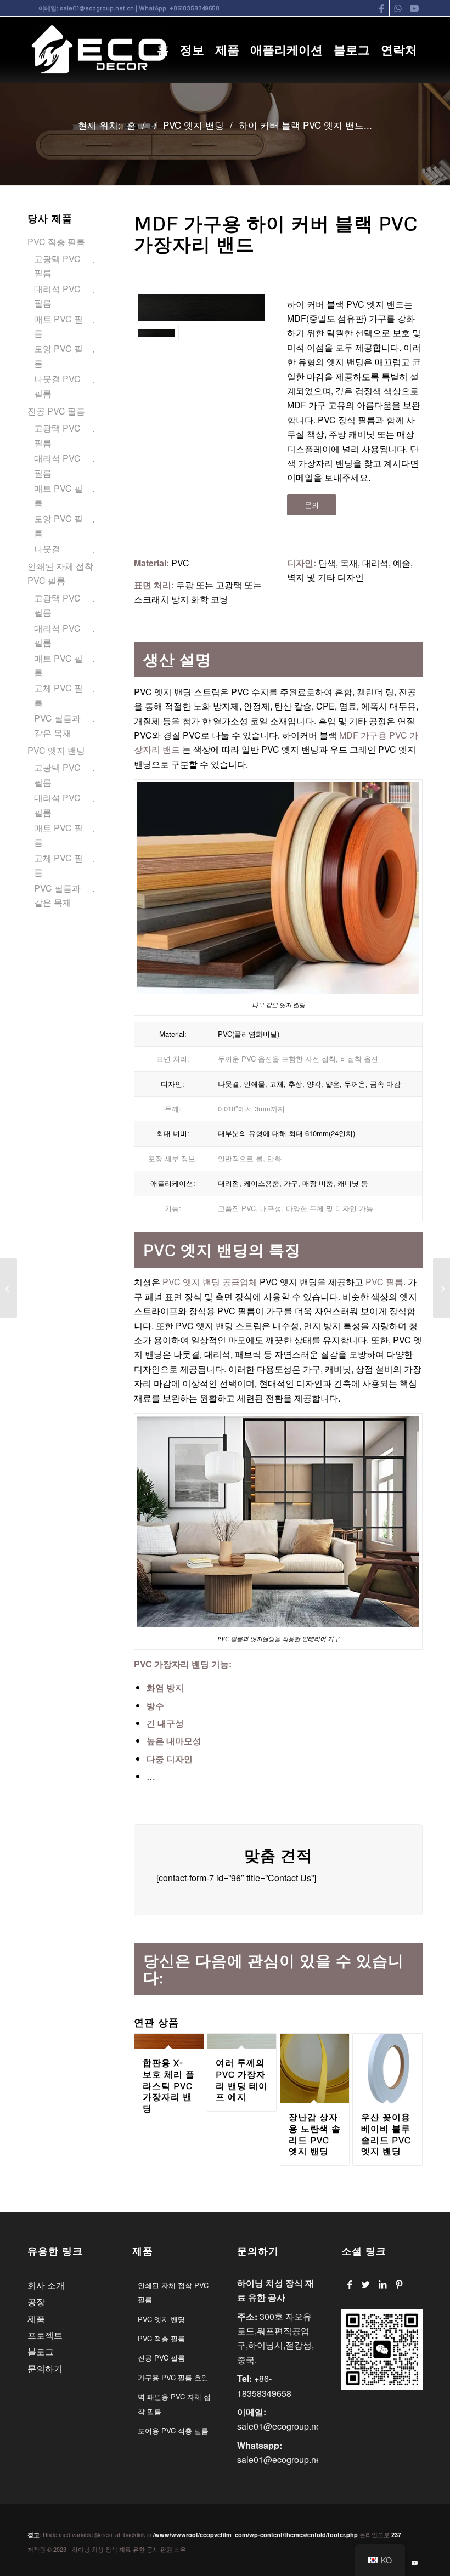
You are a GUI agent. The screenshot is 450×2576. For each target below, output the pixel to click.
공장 (36, 2302)
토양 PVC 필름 (58, 356)
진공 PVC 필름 (56, 411)
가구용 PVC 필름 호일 (173, 2377)
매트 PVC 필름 (58, 326)
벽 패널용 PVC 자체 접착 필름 (174, 2404)
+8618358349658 (195, 8)
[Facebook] (349, 2284)
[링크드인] (382, 2284)
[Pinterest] (399, 2284)
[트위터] (366, 2284)
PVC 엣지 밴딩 (56, 750)
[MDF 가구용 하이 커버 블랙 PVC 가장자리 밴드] (202, 307)
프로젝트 (45, 2335)
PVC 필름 (384, 1282)
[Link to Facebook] (381, 8)
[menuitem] (163, 50)
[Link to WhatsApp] (398, 8)
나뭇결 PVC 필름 (57, 386)
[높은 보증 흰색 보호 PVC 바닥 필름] (441, 1288)
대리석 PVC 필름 (57, 296)
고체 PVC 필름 (58, 695)
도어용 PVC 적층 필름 (173, 2430)
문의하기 (45, 2368)
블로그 (41, 2351)
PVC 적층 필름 (56, 242)
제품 (36, 2319)
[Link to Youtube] (414, 8)
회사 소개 (46, 2285)
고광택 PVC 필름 (57, 266)
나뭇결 (47, 549)
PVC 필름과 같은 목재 (57, 725)
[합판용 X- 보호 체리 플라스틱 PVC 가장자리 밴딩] (9, 1288)
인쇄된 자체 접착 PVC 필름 (60, 573)
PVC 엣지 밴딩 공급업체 (209, 1282)
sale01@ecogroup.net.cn (97, 8)
